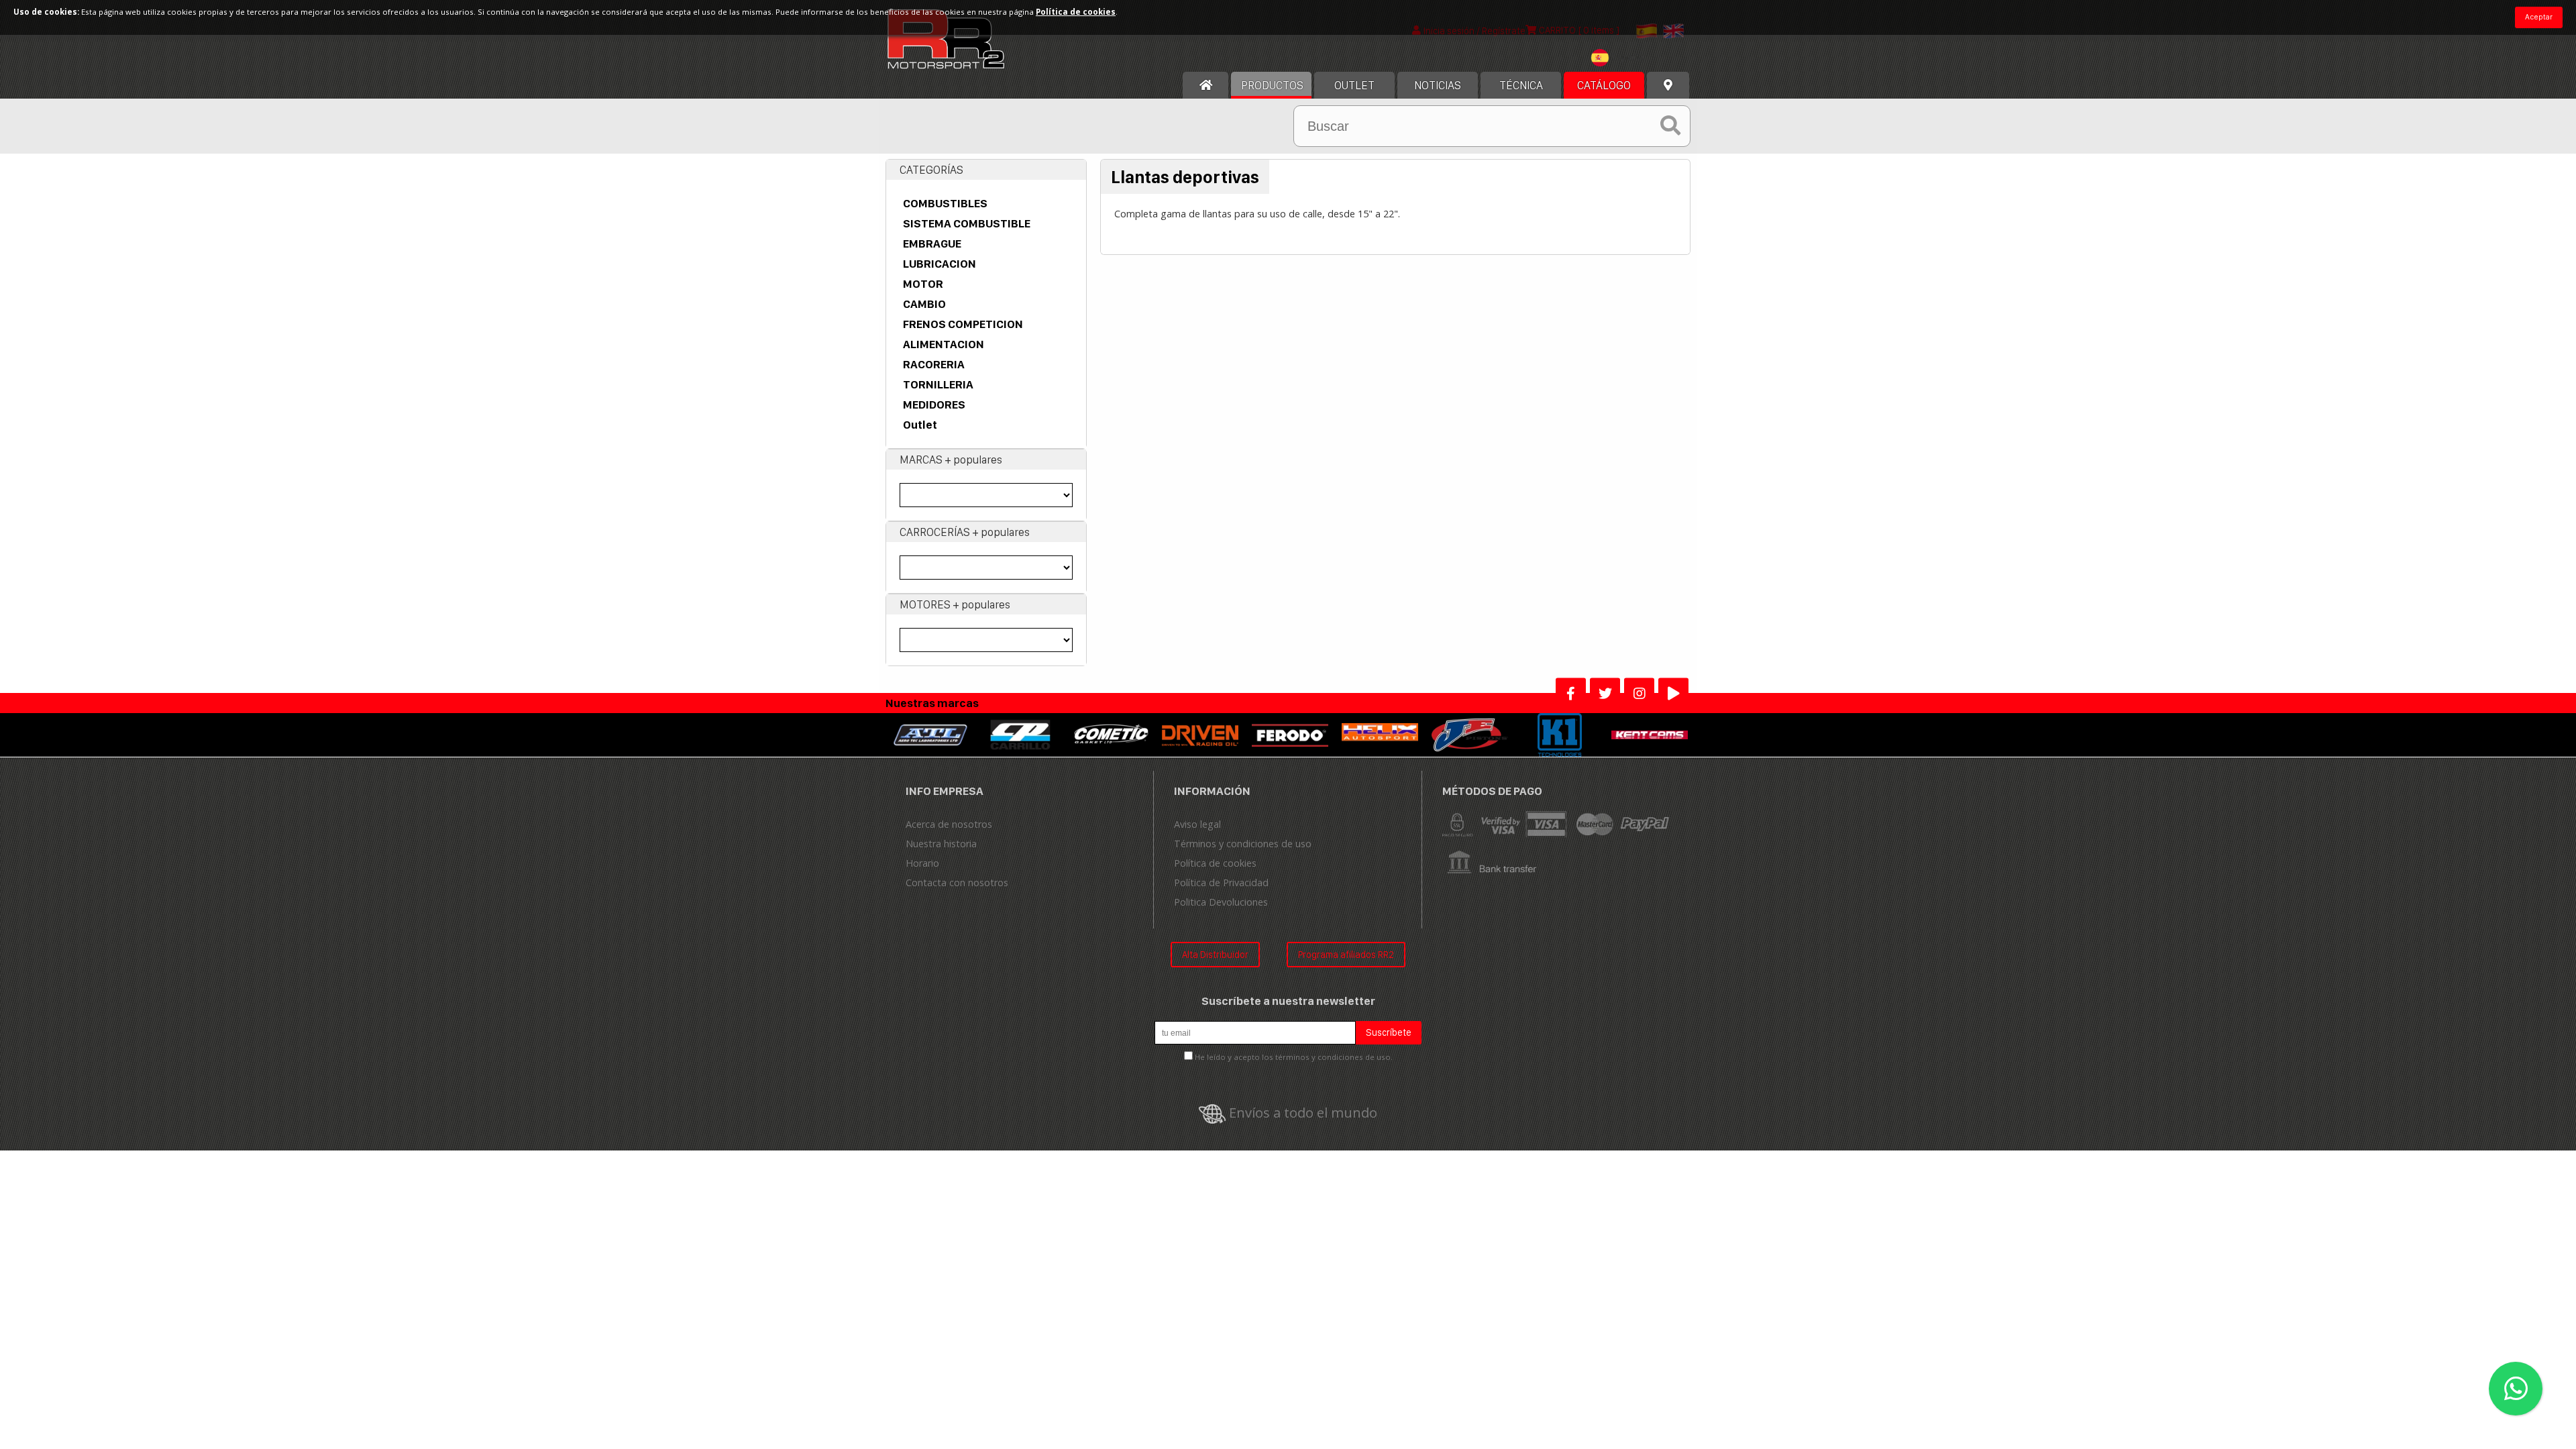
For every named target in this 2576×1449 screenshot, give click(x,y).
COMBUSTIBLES (945, 203)
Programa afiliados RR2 (1346, 954)
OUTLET (1354, 85)
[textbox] (1621, 58)
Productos (1272, 85)
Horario (922, 863)
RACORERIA (934, 364)
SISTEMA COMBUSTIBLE (967, 223)
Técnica (1521, 85)
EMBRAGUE (932, 244)
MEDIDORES (934, 405)
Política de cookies (1215, 863)
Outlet (920, 425)
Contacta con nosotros (957, 882)
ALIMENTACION (944, 344)
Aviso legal (1197, 824)
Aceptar (2539, 17)
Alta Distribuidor (1215, 954)
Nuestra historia (941, 844)
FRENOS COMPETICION (963, 324)
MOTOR (923, 284)
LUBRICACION (940, 264)
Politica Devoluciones (1221, 902)
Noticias (1438, 85)
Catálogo (1604, 85)
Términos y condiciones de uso (1243, 844)
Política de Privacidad (1221, 882)
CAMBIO (924, 304)
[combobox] (1621, 59)
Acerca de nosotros (949, 824)
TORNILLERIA (938, 384)
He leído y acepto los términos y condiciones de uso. (1294, 1057)
